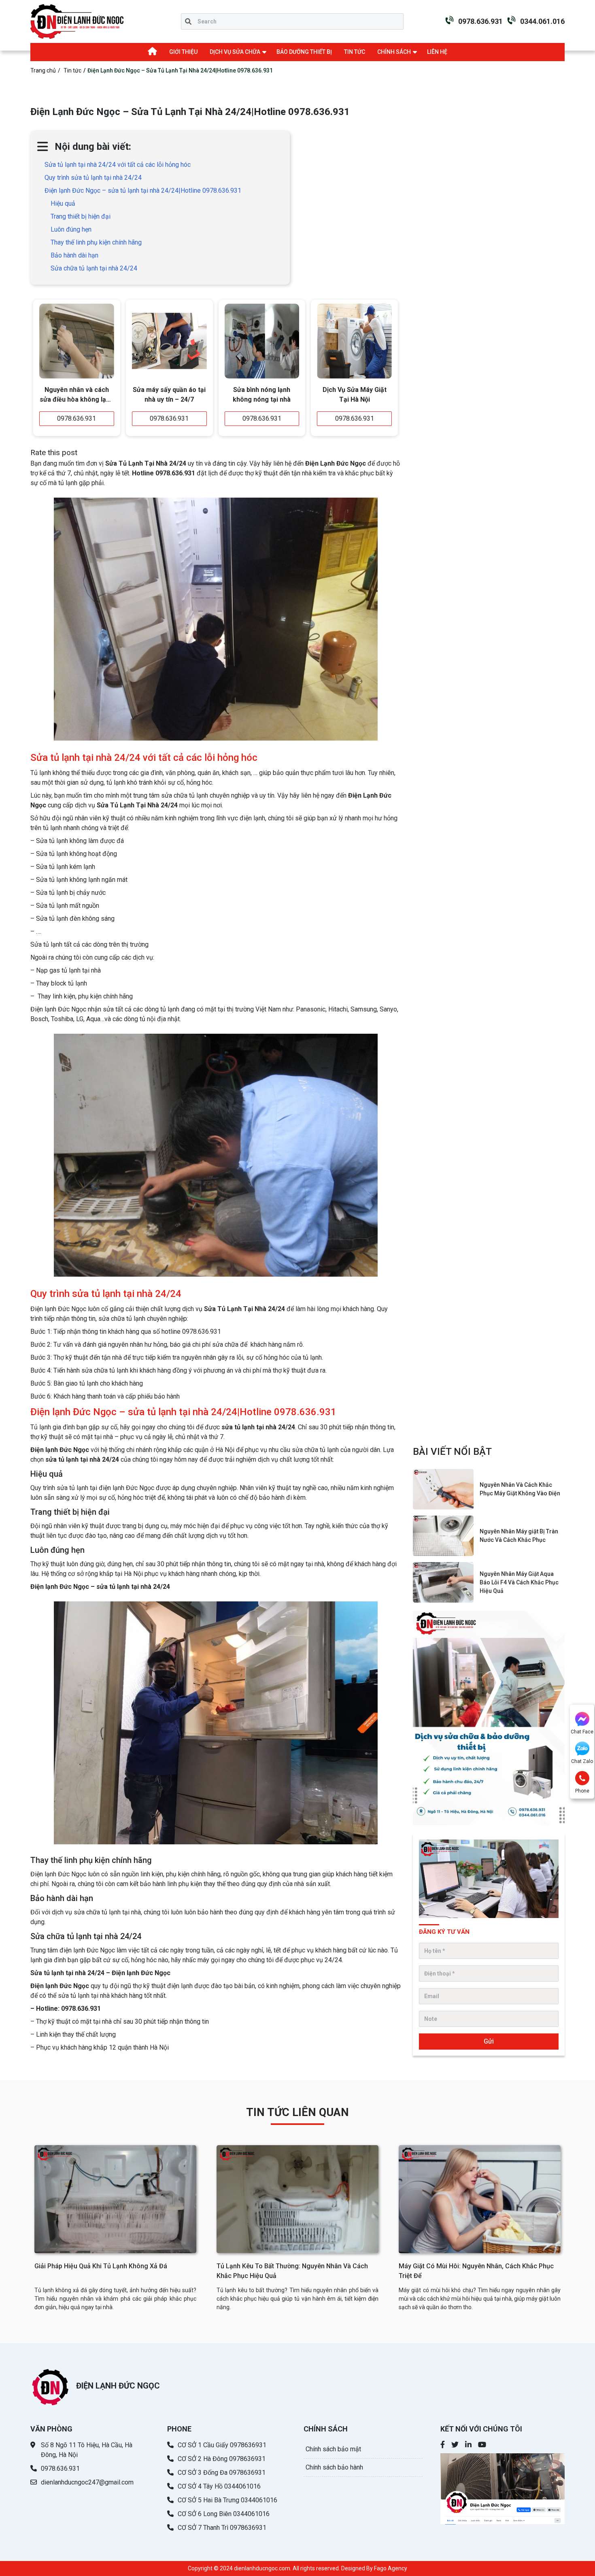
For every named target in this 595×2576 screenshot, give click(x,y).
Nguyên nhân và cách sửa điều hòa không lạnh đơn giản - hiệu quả (76, 396)
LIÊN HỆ (437, 52)
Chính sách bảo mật (333, 2449)
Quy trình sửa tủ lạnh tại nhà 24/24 (93, 178)
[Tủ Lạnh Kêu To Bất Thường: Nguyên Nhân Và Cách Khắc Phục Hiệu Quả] (297, 2199)
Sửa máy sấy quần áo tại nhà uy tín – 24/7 (169, 395)
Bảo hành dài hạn (74, 255)
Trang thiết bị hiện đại (81, 216)
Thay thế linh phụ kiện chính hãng (96, 242)
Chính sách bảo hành (334, 2467)
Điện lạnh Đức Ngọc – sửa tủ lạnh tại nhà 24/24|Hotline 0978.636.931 (143, 191)
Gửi (489, 2041)
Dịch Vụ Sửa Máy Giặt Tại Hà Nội (355, 395)
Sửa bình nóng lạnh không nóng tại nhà (262, 395)
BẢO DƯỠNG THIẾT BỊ (304, 52)
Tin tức (72, 70)
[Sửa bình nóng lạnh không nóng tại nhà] (262, 341)
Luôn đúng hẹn (71, 229)
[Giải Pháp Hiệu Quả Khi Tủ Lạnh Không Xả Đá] (115, 2199)
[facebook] (443, 2445)
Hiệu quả (63, 203)
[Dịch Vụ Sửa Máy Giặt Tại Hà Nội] (354, 341)
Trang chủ (43, 70)
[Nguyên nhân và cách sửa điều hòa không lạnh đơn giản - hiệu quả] (77, 341)
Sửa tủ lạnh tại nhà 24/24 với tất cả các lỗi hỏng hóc (118, 165)
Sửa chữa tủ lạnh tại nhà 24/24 (94, 268)
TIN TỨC (355, 52)
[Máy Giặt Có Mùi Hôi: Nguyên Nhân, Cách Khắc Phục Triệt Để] (480, 2199)
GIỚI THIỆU (183, 52)
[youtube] (482, 2445)
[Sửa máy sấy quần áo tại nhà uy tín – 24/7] (169, 341)
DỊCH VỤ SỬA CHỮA (235, 52)
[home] (77, 21)
